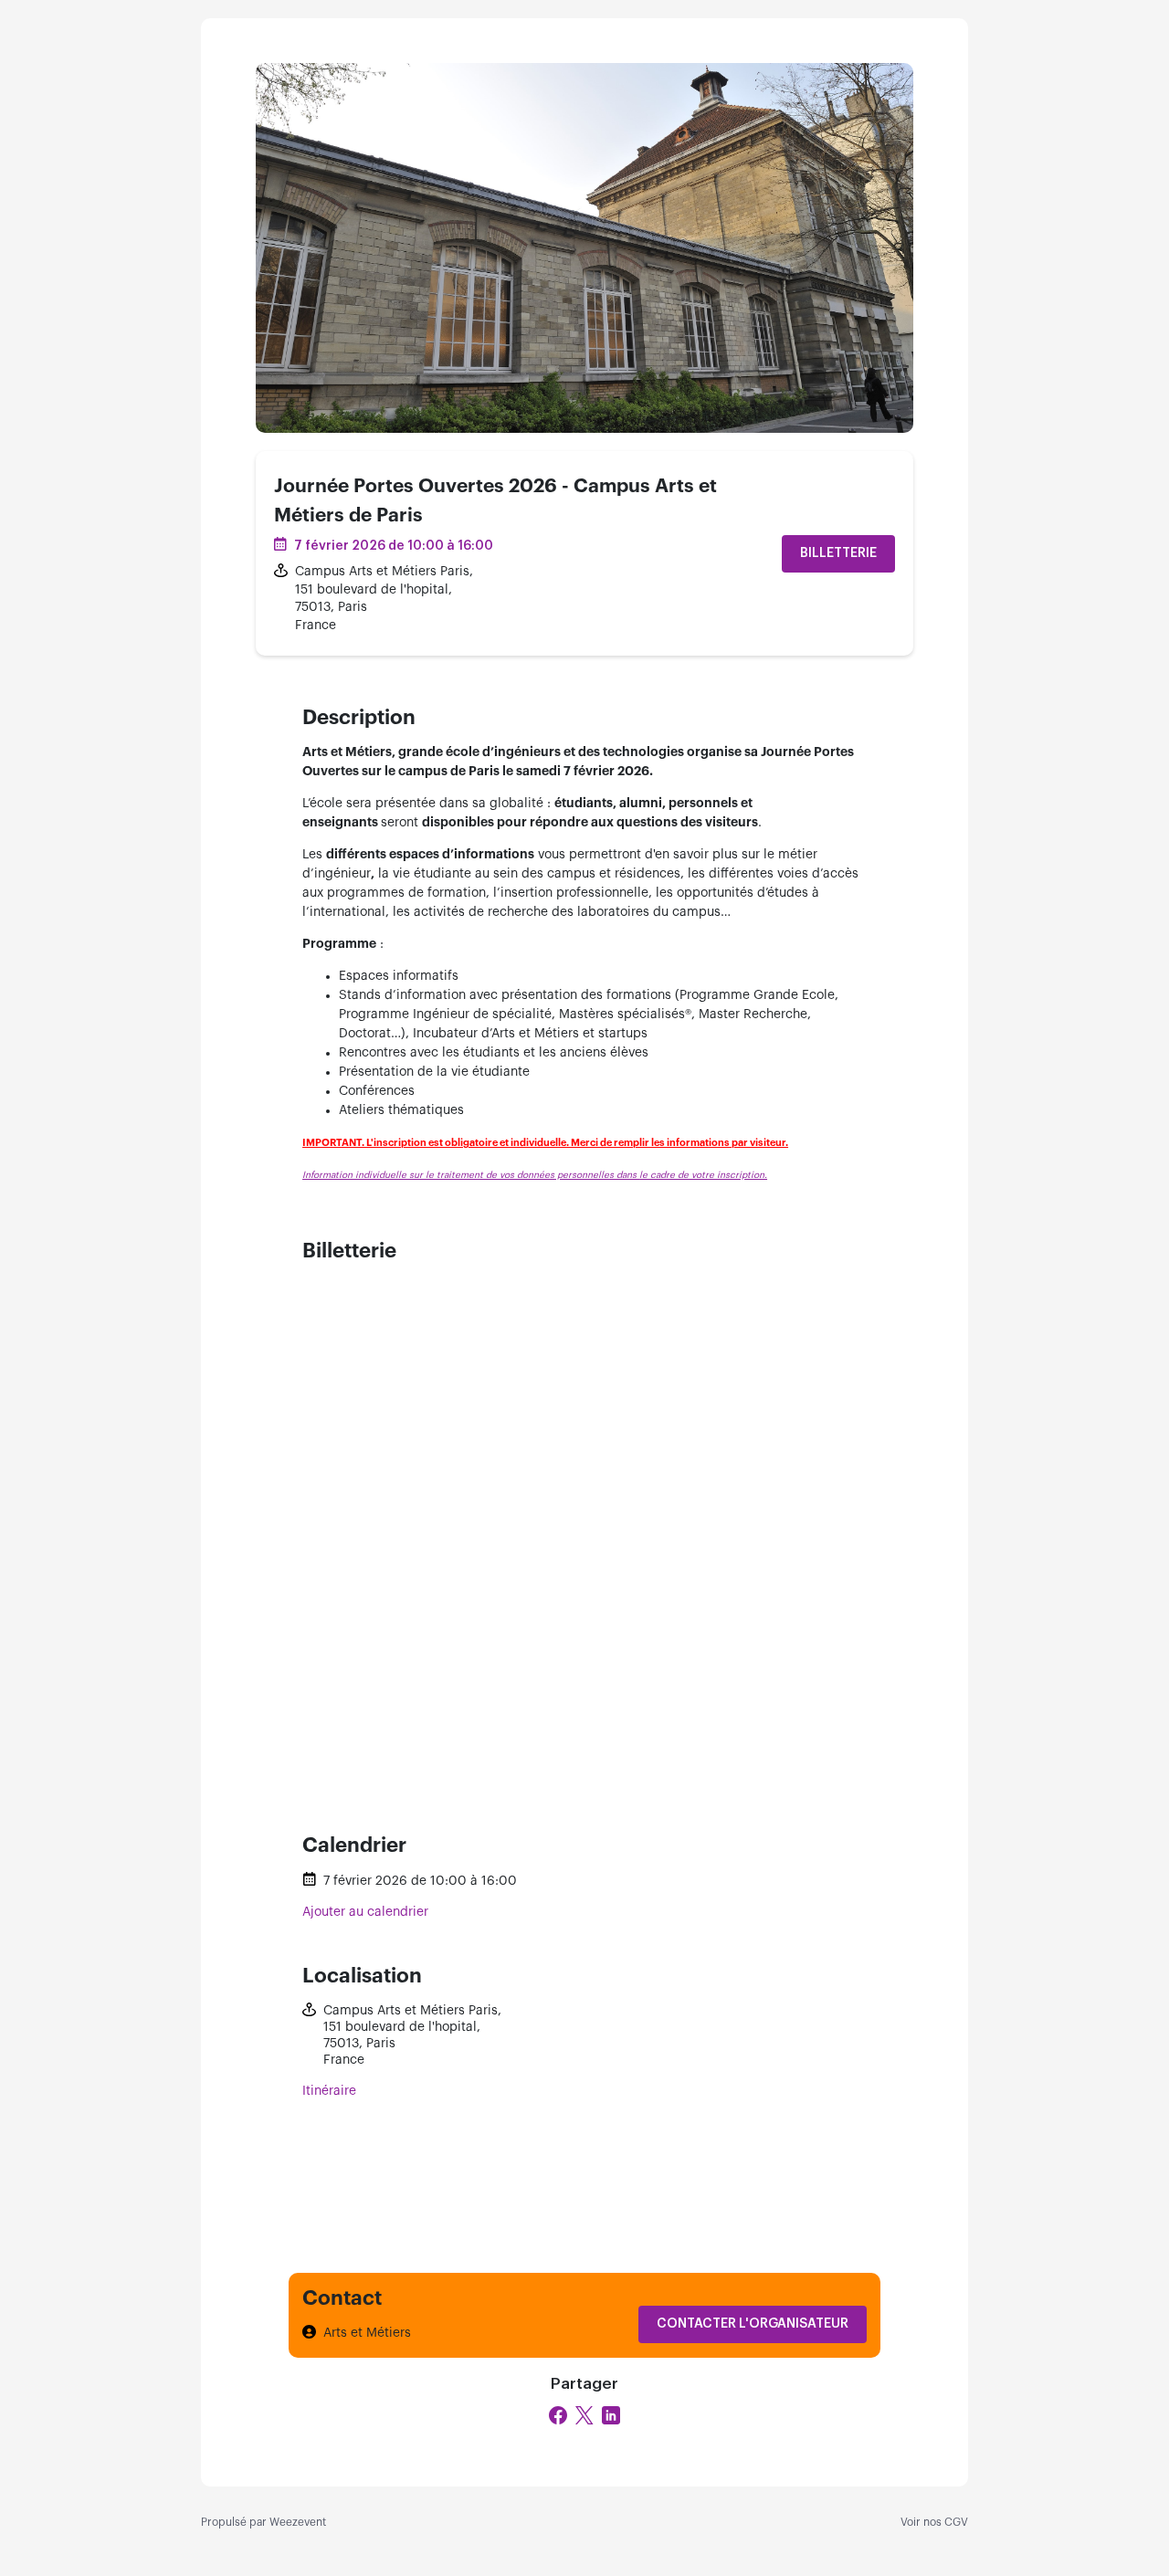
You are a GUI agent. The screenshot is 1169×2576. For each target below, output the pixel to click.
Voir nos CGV (934, 2522)
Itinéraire (329, 2091)
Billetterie (838, 553)
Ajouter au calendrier (365, 1912)
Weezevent (298, 2522)
